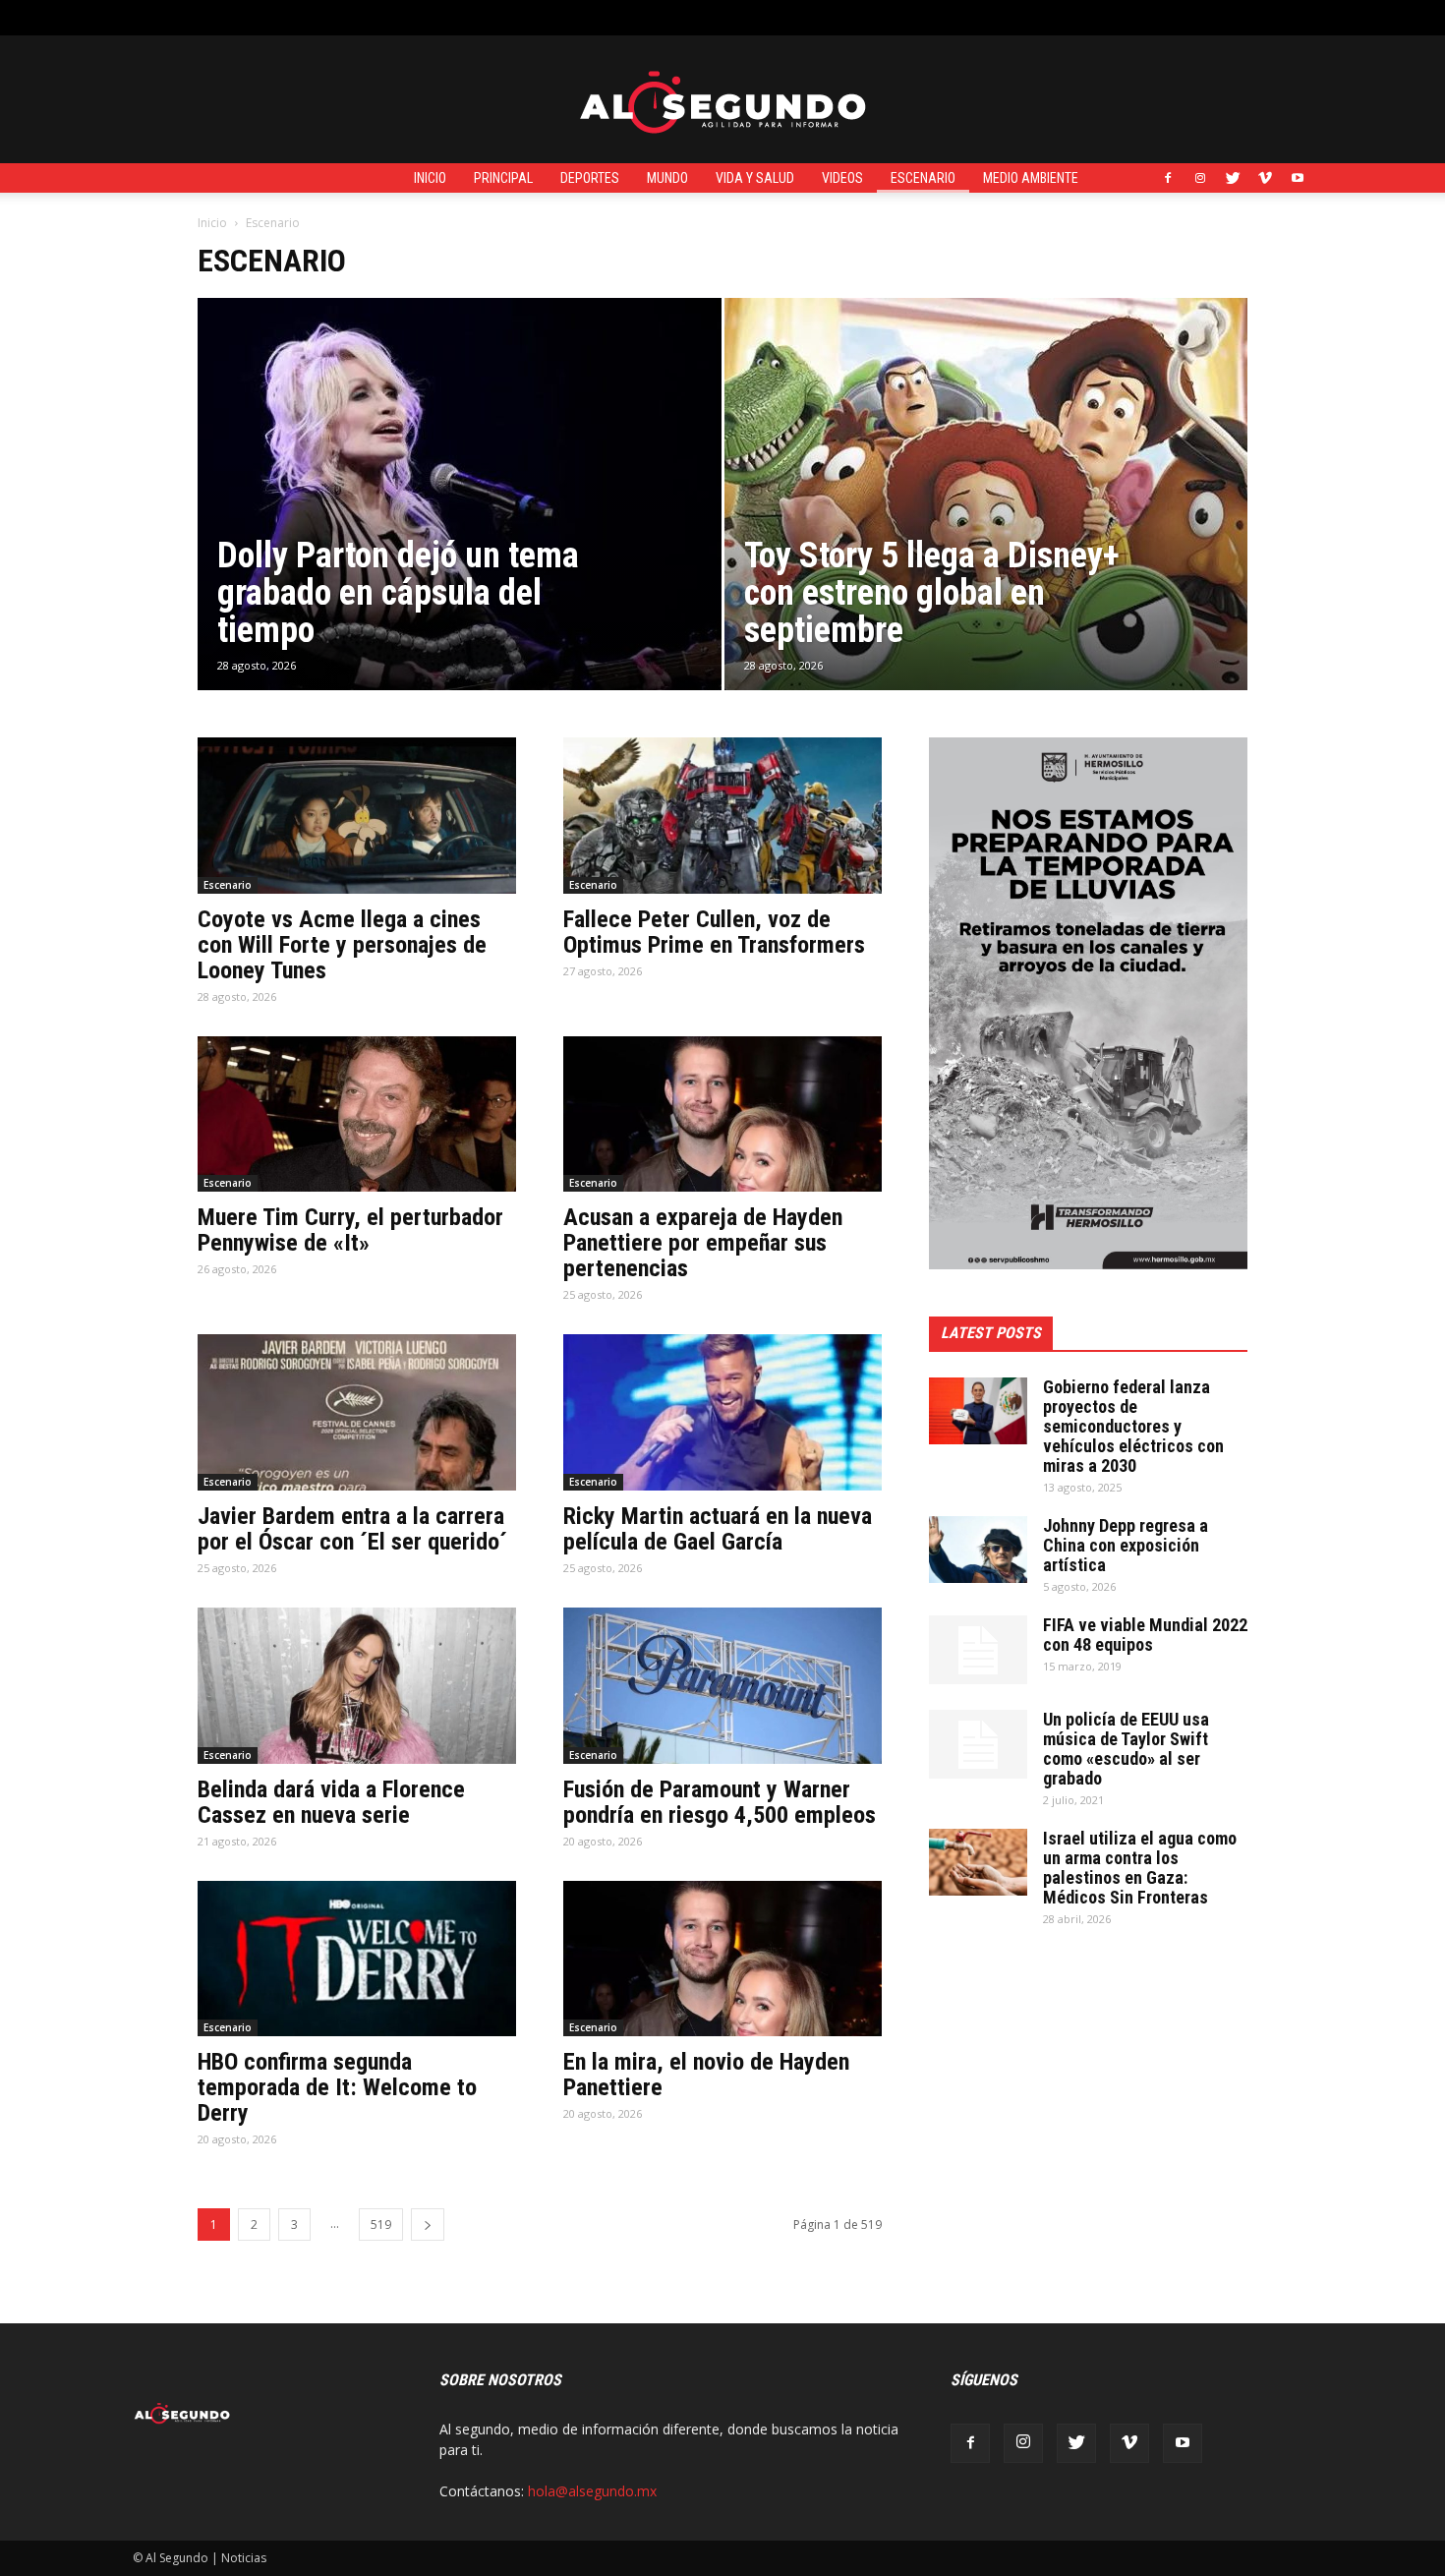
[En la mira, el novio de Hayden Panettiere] (722, 1959)
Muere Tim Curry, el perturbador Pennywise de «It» (350, 1230)
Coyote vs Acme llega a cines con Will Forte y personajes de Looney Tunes (342, 945)
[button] (1298, 17)
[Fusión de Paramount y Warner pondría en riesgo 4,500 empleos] (722, 1686)
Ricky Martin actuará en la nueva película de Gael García (718, 1529)
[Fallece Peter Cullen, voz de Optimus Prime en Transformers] (722, 816)
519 (381, 2225)
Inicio (430, 178)
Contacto (470, 17)
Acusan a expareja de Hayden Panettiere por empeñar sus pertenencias (703, 1243)
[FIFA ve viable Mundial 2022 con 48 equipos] (978, 1650)
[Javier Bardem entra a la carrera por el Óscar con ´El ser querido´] (357, 1412)
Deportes (590, 178)
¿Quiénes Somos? (568, 17)
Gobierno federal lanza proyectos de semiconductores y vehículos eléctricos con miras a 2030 (1133, 1426)
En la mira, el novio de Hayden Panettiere (706, 2075)
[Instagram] (1200, 178)
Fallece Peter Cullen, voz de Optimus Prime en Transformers (714, 932)
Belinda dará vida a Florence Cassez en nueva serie (331, 1802)
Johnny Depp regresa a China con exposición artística (1126, 1545)
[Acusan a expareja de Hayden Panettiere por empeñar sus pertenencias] (722, 1114)
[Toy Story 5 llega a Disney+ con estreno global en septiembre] (986, 520)
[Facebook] (1168, 178)
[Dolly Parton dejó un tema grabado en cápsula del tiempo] (460, 525)
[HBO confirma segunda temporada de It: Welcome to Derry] (357, 1959)
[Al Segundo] (722, 100)
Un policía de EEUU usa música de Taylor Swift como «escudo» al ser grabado (1126, 1749)
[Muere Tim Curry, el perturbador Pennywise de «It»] (357, 1114)
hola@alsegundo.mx (592, 2491)
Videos (842, 178)
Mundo (667, 178)
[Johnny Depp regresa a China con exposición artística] (978, 1550)
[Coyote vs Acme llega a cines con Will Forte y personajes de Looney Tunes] (357, 816)
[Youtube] (1298, 178)
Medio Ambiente (1031, 178)
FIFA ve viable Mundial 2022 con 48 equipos (1145, 1635)
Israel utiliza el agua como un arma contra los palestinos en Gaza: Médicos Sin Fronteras (1140, 1868)
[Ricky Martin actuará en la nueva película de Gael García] (722, 1412)
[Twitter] (1233, 178)
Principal (503, 178)
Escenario (923, 178)
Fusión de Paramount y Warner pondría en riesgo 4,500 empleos (720, 1802)
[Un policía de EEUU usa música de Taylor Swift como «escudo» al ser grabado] (978, 1744)
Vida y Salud (755, 178)
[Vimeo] (1265, 178)
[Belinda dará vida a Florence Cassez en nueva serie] (357, 1686)
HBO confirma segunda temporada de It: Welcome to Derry (337, 2087)
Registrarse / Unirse (365, 17)
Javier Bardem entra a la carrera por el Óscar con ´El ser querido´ (352, 1529)
